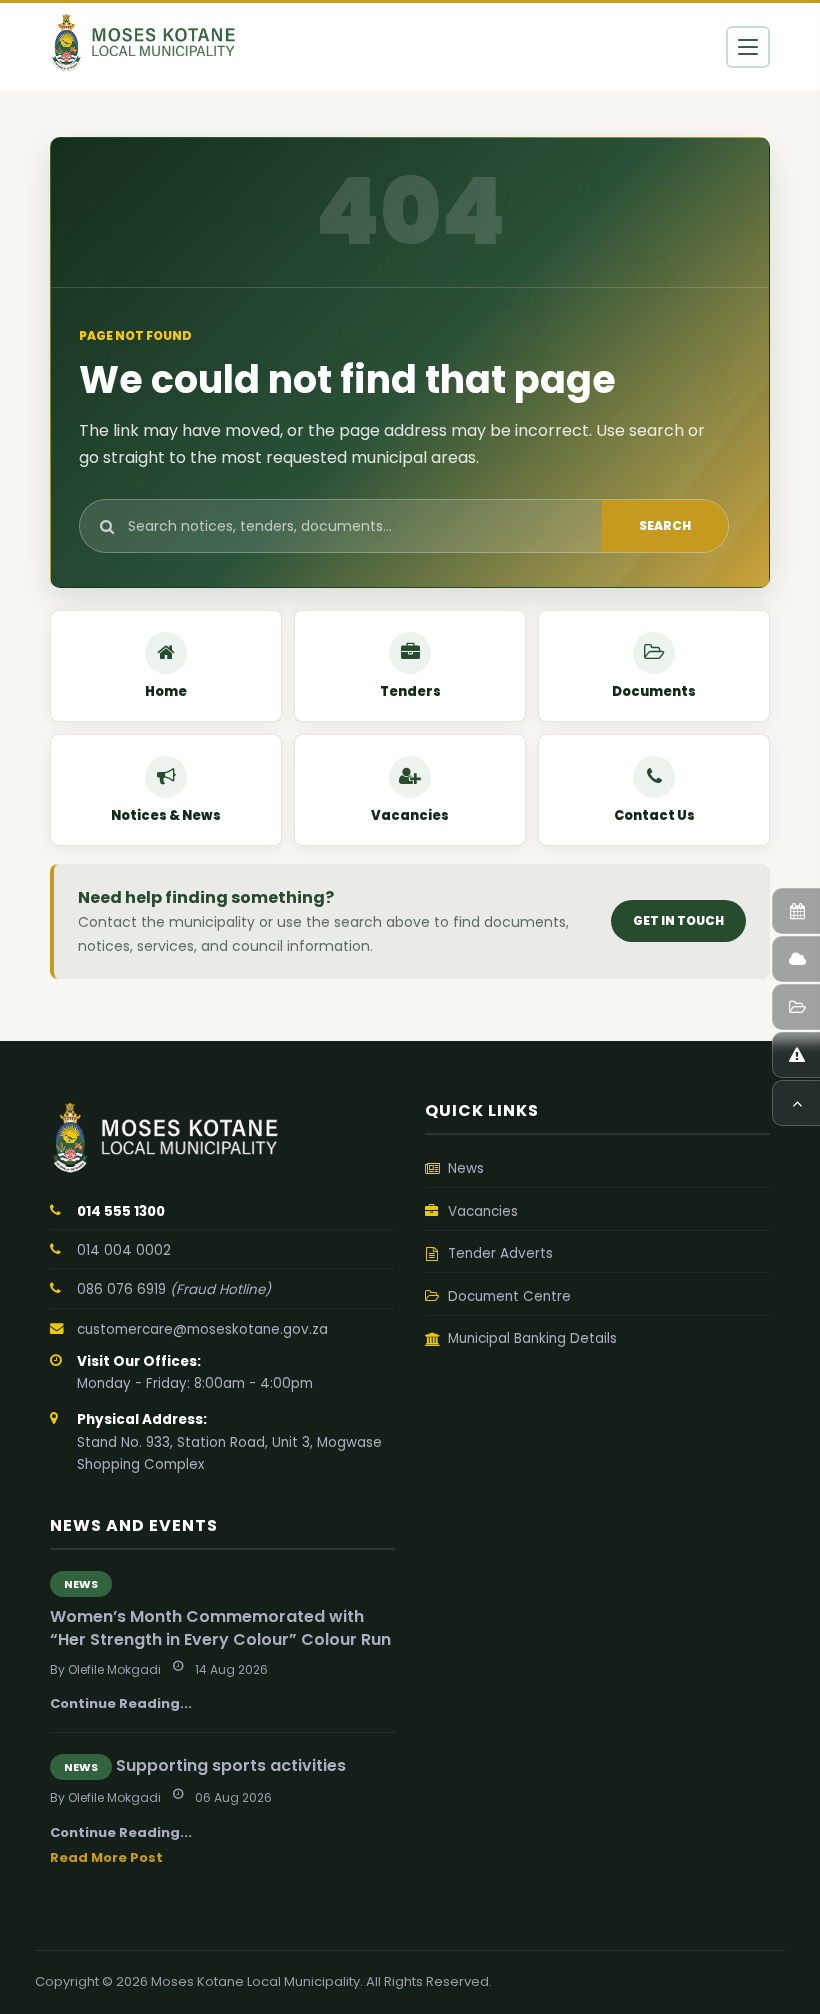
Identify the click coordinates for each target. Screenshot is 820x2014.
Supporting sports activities (231, 1765)
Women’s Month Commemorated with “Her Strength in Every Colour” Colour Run (220, 1628)
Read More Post (106, 1857)
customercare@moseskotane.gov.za (202, 1329)
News (81, 1584)
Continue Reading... (121, 1703)
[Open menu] (748, 47)
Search (665, 525)
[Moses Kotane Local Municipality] (222, 1138)
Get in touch (678, 920)
